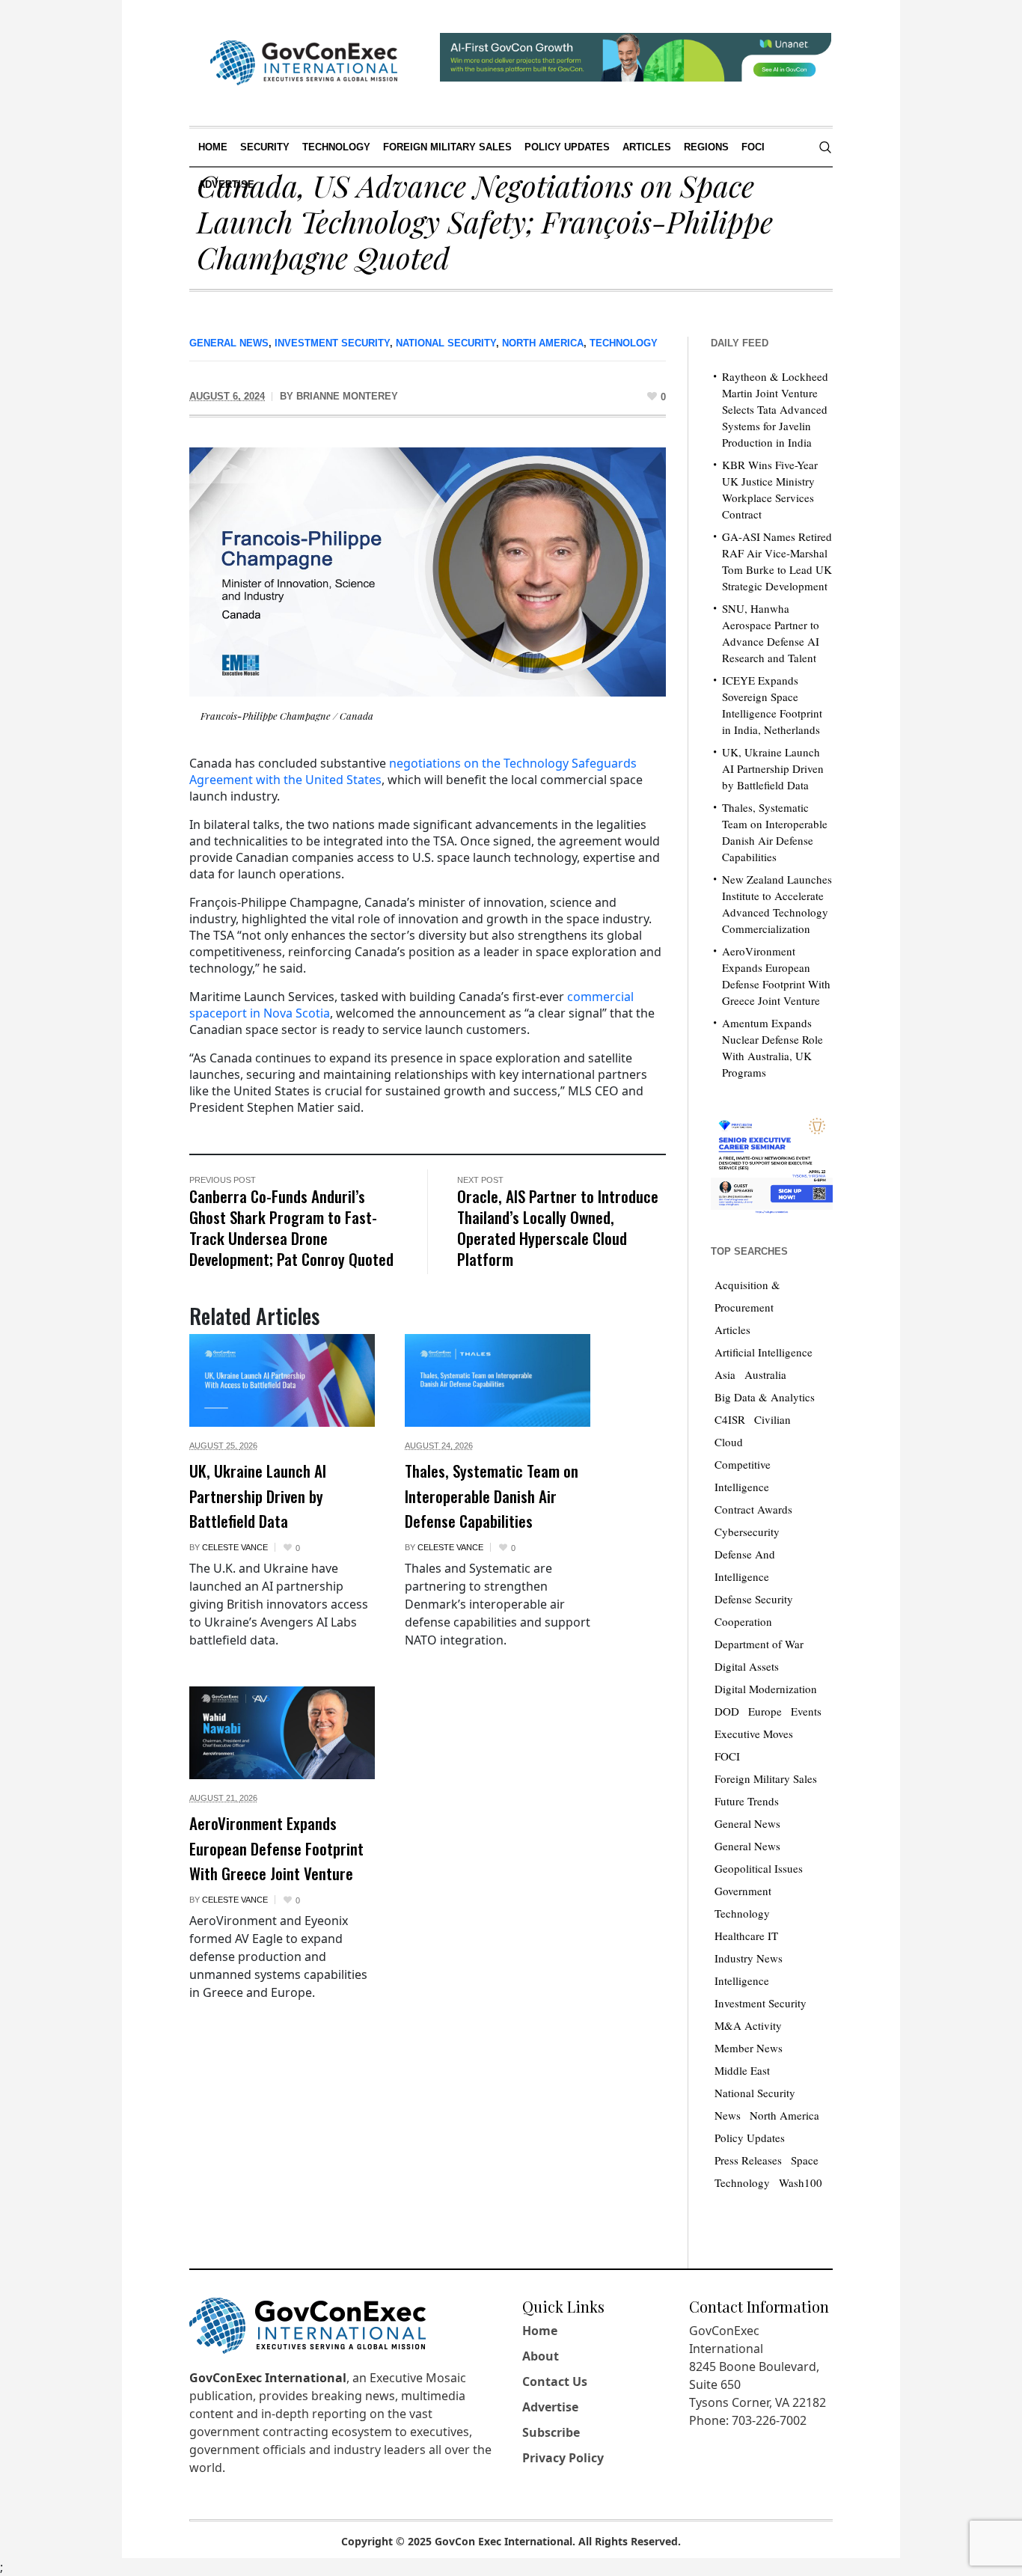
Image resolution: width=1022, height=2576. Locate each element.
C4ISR (730, 1419)
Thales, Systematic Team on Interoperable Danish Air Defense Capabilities (492, 1496)
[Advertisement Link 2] (772, 1162)
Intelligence (742, 1980)
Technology (624, 343)
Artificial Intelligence (764, 1352)
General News (229, 343)
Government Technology (743, 1902)
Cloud (729, 1442)
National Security (446, 343)
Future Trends (747, 1801)
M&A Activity (748, 2025)
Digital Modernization (766, 1689)
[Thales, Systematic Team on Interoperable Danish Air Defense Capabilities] (498, 1380)
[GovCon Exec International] (304, 63)
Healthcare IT (746, 1936)
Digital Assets (747, 1666)
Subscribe (551, 2432)
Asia (725, 1374)
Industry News (749, 1958)
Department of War (759, 1644)
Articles (732, 1330)
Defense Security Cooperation (754, 1610)
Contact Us (555, 2381)
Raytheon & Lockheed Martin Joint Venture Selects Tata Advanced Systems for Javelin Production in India (775, 409)
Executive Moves (754, 1734)
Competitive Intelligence (743, 1475)
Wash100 (801, 2182)
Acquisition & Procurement (747, 1296)
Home (540, 2331)
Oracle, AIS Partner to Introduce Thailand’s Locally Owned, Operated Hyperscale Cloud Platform (558, 1227)
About (541, 2356)
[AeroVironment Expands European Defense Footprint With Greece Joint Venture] (282, 1733)
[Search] (825, 147)
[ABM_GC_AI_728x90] (636, 55)
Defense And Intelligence (745, 1565)
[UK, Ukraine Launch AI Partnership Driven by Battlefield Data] (282, 1380)
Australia (765, 1374)
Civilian (772, 1419)
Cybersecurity (747, 1532)
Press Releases (748, 2160)
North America (543, 343)
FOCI (727, 1756)
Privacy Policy (563, 2458)
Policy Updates (750, 2138)
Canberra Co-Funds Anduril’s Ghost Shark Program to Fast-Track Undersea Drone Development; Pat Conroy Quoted (291, 1227)
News (728, 2115)
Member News (749, 2048)
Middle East (742, 2070)
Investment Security (332, 343)
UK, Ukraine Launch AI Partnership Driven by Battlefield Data (258, 1496)
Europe (765, 1711)
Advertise (550, 2407)
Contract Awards (753, 1509)
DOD (727, 1711)
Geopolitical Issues (759, 1868)
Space (805, 2160)
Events (806, 1711)
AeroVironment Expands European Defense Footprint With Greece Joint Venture (276, 1848)
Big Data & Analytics (765, 1397)
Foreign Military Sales (766, 1778)
